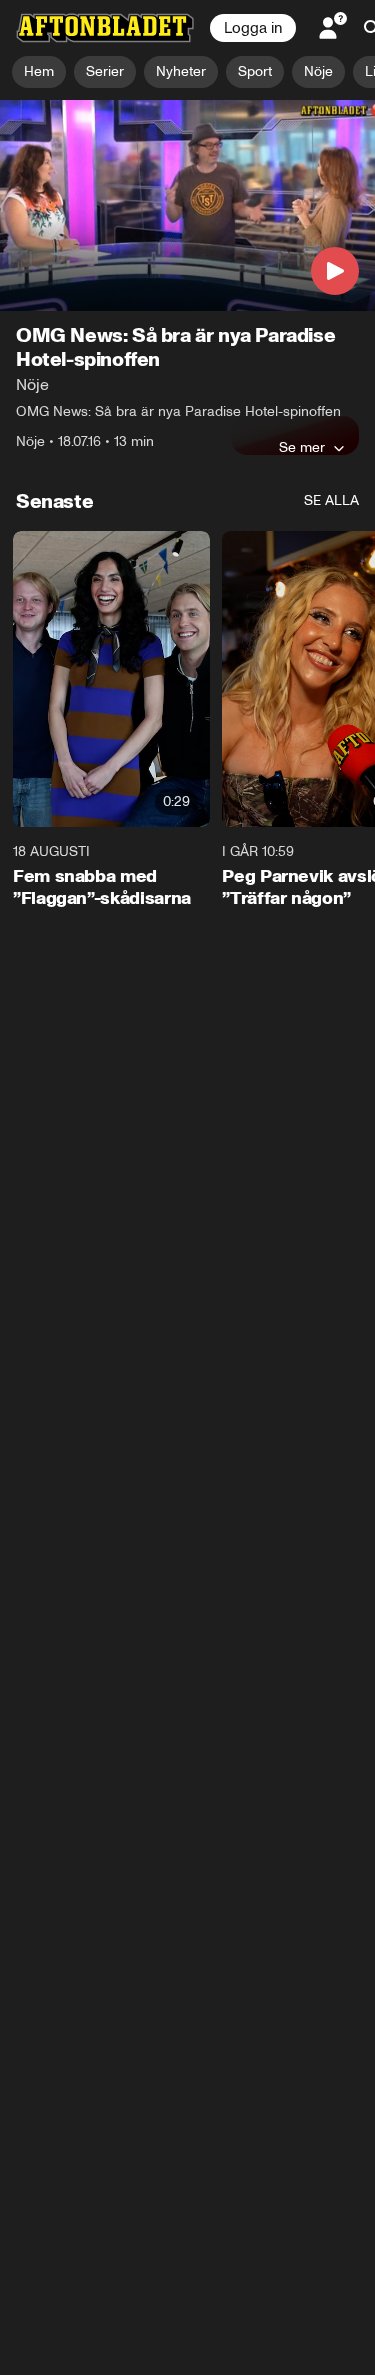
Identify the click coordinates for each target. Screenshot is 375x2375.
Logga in (253, 28)
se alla (331, 500)
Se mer (302, 447)
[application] (187, 205)
